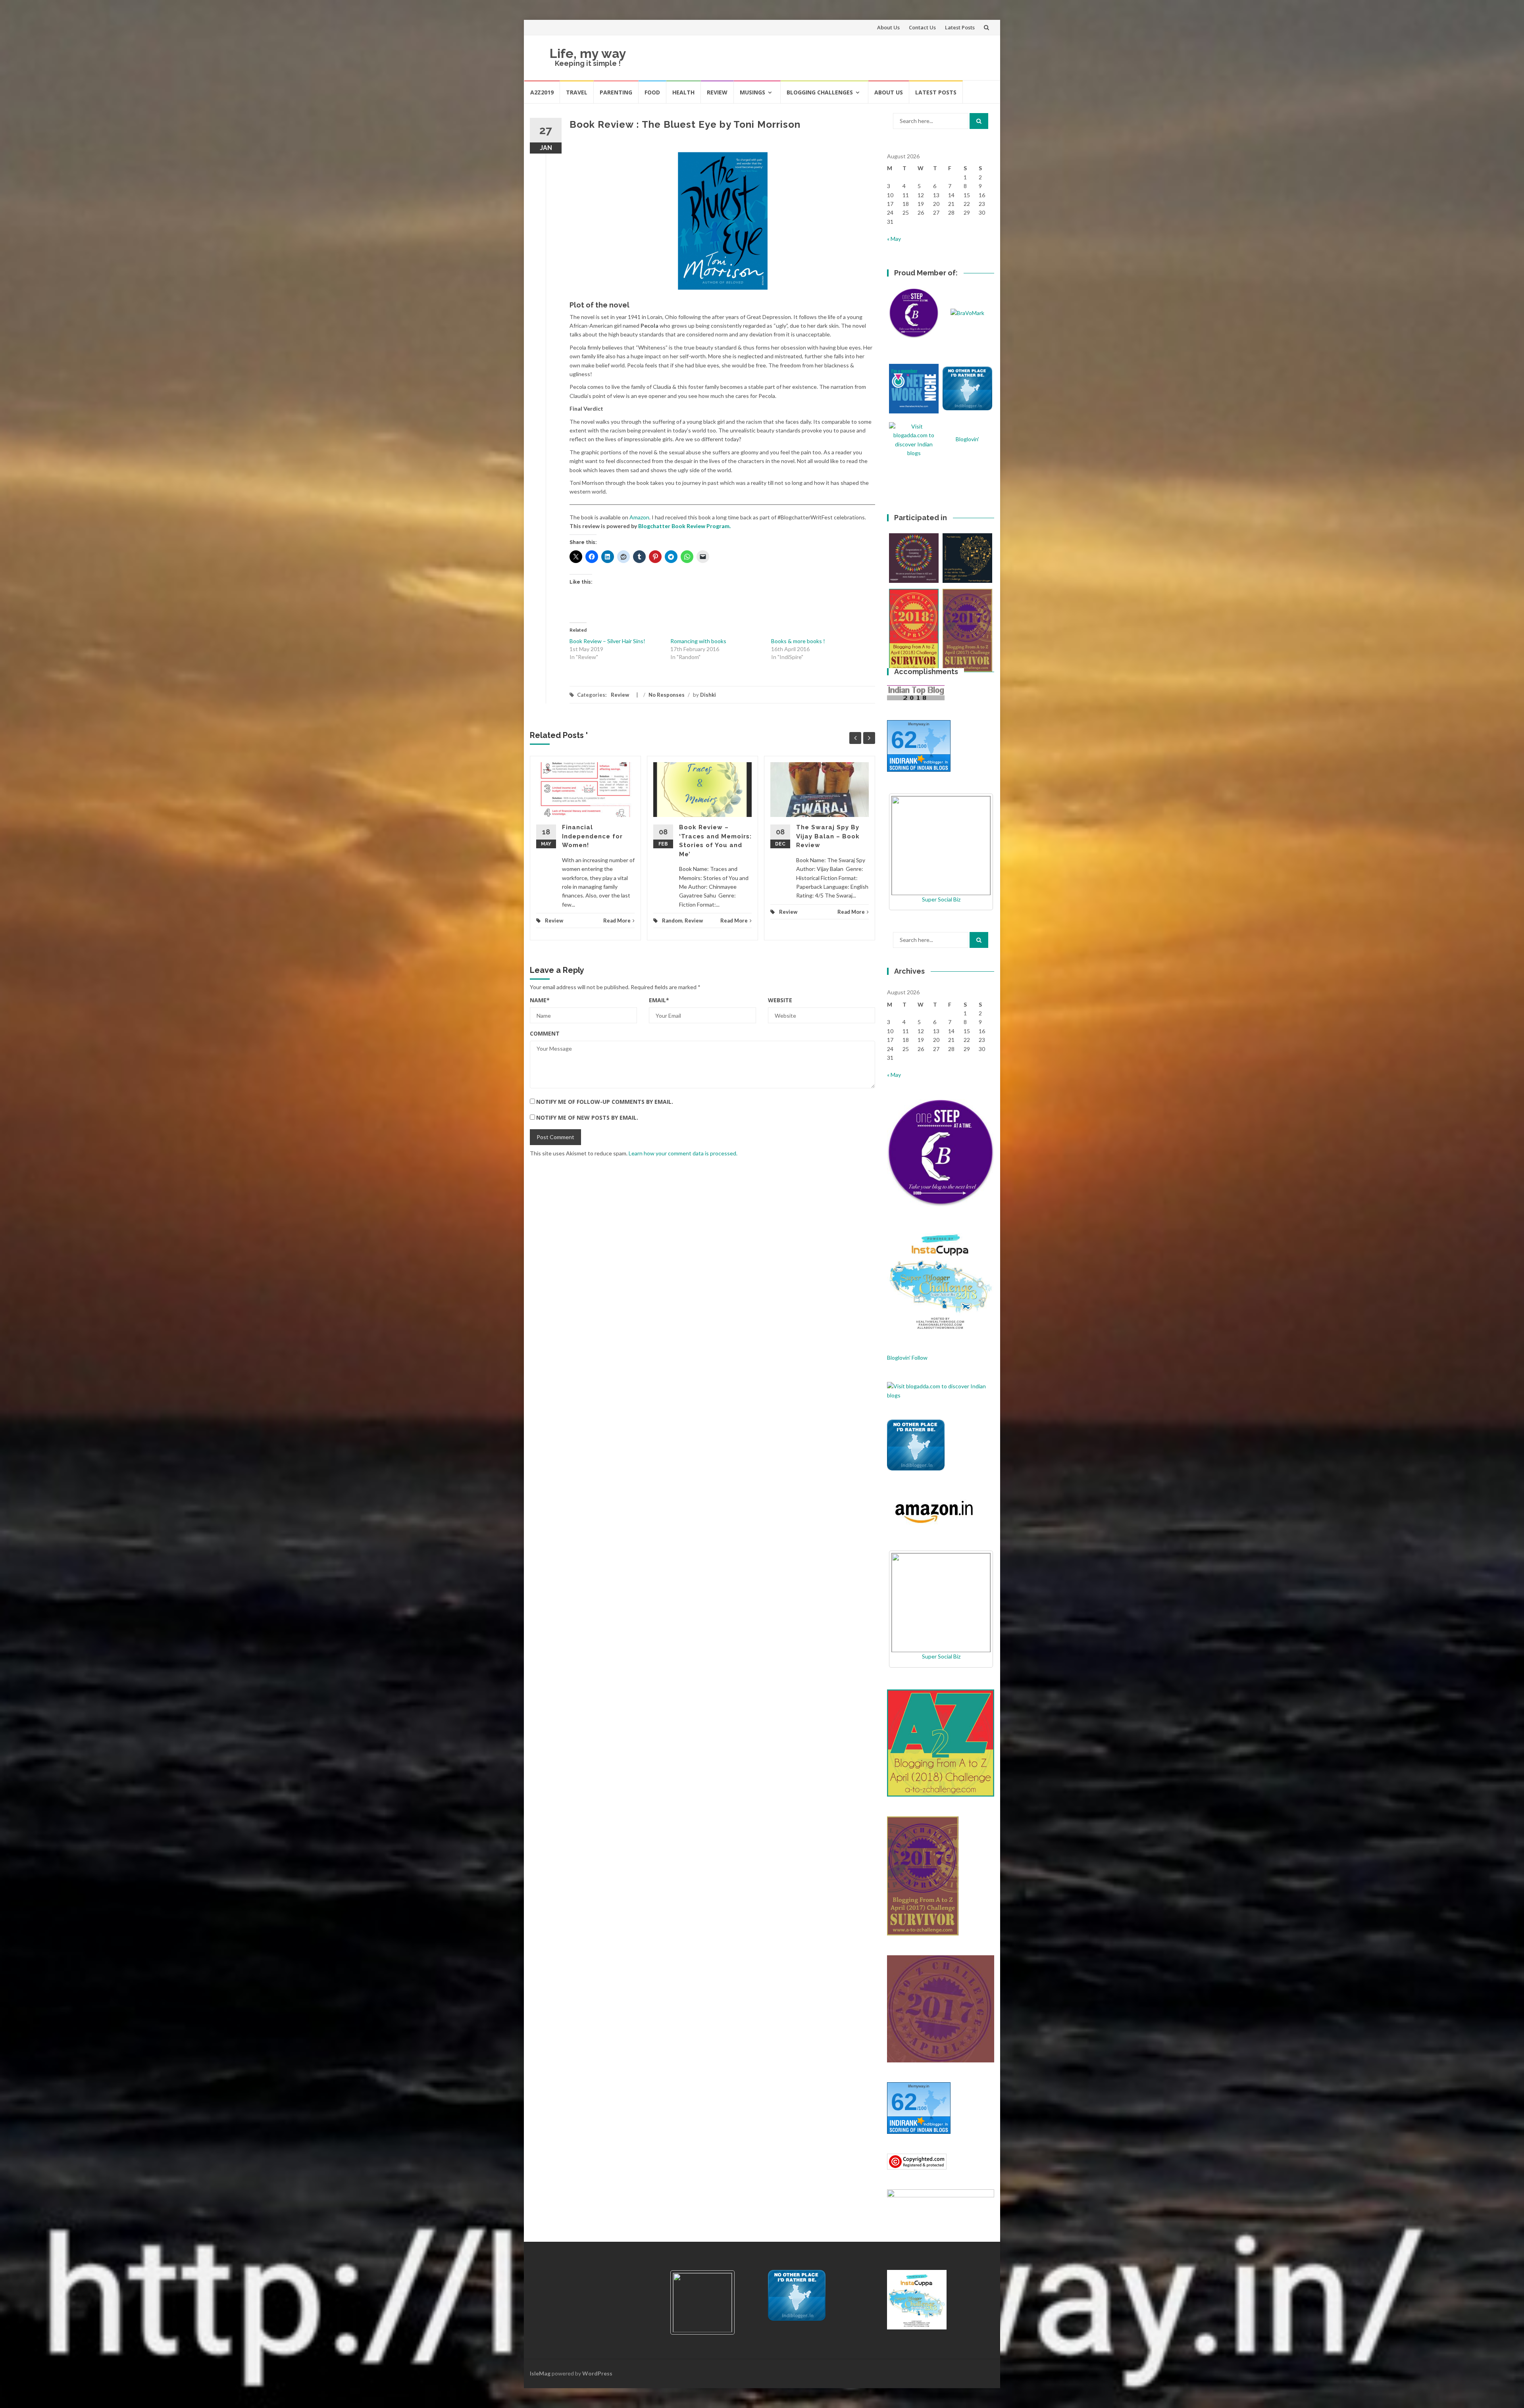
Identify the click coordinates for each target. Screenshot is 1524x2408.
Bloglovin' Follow (907, 1358)
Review (717, 92)
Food (652, 92)
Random (672, 921)
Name (540, 1000)
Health (683, 92)
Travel (577, 92)
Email (659, 1000)
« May (894, 239)
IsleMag (540, 2373)
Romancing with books (698, 641)
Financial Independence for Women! (592, 836)
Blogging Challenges (820, 92)
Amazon (639, 517)
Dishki (708, 695)
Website (780, 1000)
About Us (888, 27)
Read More (617, 921)
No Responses (667, 695)
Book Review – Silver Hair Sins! (607, 641)
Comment (545, 1033)
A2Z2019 (542, 92)
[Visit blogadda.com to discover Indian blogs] (941, 1390)
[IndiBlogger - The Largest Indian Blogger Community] (916, 1444)
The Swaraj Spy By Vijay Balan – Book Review (828, 836)
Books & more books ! (798, 641)
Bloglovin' (967, 439)
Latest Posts (960, 27)
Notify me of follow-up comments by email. (605, 1102)
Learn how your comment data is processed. (683, 1153)
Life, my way (588, 53)
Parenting (616, 92)
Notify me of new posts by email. (587, 1118)
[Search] (979, 121)
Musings (752, 92)
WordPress (597, 2373)
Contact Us (922, 27)
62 (904, 740)
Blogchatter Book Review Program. (684, 526)
